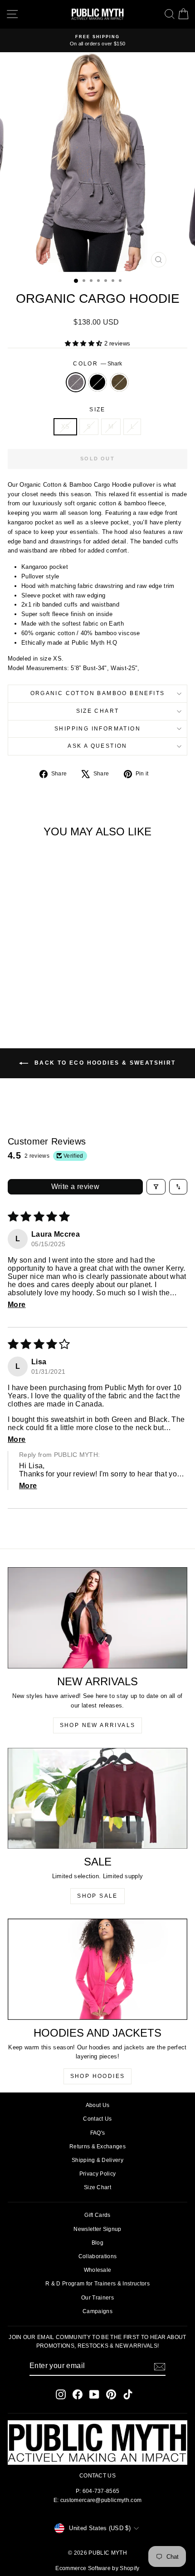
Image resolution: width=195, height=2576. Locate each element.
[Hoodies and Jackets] (97, 1969)
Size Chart (98, 711)
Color (97, 364)
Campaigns (97, 2311)
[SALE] (97, 1798)
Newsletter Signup (97, 2229)
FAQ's (98, 2133)
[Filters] (156, 1187)
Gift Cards (97, 2215)
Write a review (76, 1187)
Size (97, 410)
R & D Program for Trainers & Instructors (97, 2284)
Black (97, 382)
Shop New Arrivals (98, 1725)
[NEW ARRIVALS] (97, 1618)
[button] (85, 343)
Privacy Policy (98, 2174)
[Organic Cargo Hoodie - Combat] (52, 994)
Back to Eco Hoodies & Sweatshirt (104, 1063)
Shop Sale (97, 1896)
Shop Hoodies (98, 2076)
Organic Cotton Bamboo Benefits (98, 693)
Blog (97, 2243)
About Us (98, 2105)
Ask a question (97, 746)
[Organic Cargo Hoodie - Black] (42, 994)
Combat (119, 382)
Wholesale (98, 2270)
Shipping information (97, 729)
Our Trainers (97, 2298)
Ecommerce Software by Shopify (97, 2568)
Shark (76, 382)
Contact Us (97, 2119)
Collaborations (98, 2256)
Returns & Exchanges (97, 2147)
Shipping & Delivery (97, 2160)
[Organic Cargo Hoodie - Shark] (32, 994)
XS (66, 427)
